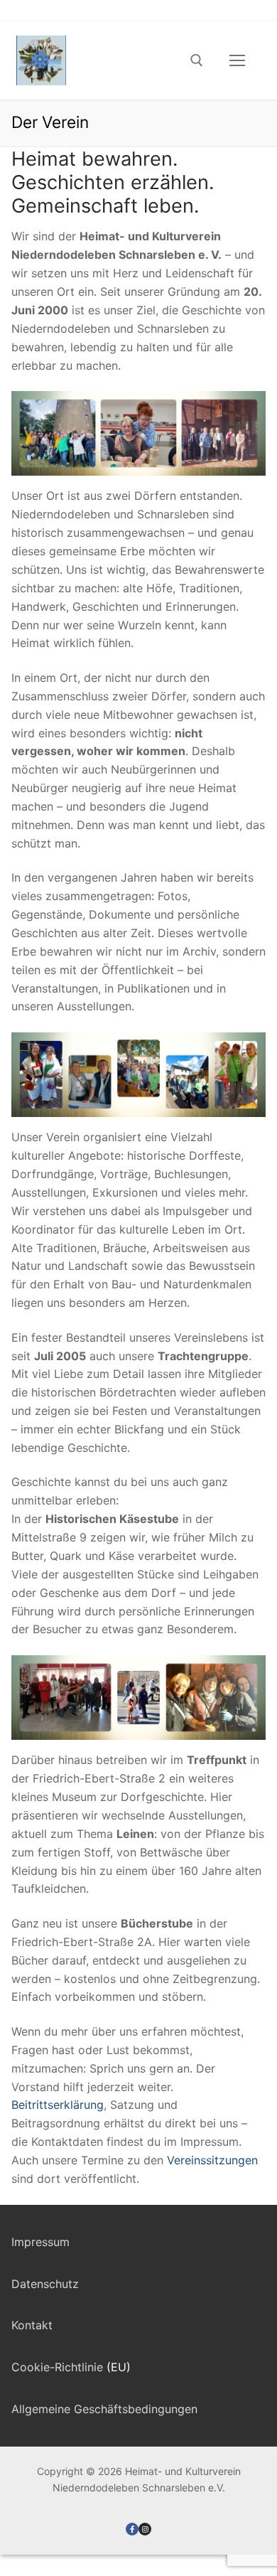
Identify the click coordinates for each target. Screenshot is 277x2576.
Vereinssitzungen (212, 2160)
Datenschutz (45, 2284)
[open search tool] (197, 60)
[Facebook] (132, 2529)
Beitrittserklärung (58, 2105)
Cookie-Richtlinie (57, 2367)
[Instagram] (145, 2529)
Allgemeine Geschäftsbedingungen (104, 2409)
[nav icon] (237, 60)
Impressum (40, 2242)
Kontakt (32, 2325)
